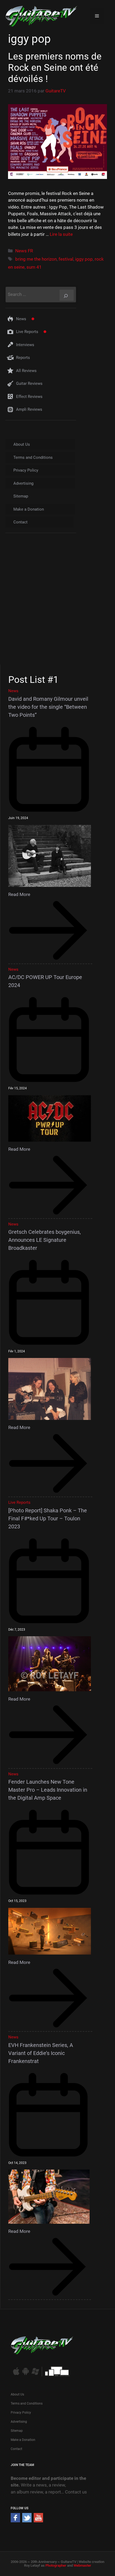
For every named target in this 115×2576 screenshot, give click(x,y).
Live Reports (27, 332)
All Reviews (26, 371)
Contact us (76, 2492)
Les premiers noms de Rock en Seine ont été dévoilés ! (55, 68)
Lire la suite (61, 234)
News (21, 319)
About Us (22, 444)
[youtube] (38, 2521)
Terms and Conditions (33, 457)
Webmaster (82, 2565)
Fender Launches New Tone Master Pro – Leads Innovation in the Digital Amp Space (48, 1790)
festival (66, 259)
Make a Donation (29, 509)
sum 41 (34, 267)
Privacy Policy (26, 470)
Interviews (25, 345)
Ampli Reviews (29, 409)
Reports (23, 358)
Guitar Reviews (29, 383)
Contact (20, 522)
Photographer (56, 2565)
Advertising (23, 483)
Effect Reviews (29, 397)
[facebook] (15, 2521)
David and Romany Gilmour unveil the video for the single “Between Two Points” (48, 707)
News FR (24, 251)
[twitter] (27, 2521)
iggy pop (84, 259)
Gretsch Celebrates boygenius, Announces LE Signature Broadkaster (45, 1240)
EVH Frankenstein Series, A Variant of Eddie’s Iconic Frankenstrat (41, 2053)
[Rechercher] (67, 295)
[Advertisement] (57, 604)
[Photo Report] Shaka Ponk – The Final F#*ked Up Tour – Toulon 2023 (48, 1518)
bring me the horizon (36, 259)
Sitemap (21, 496)
